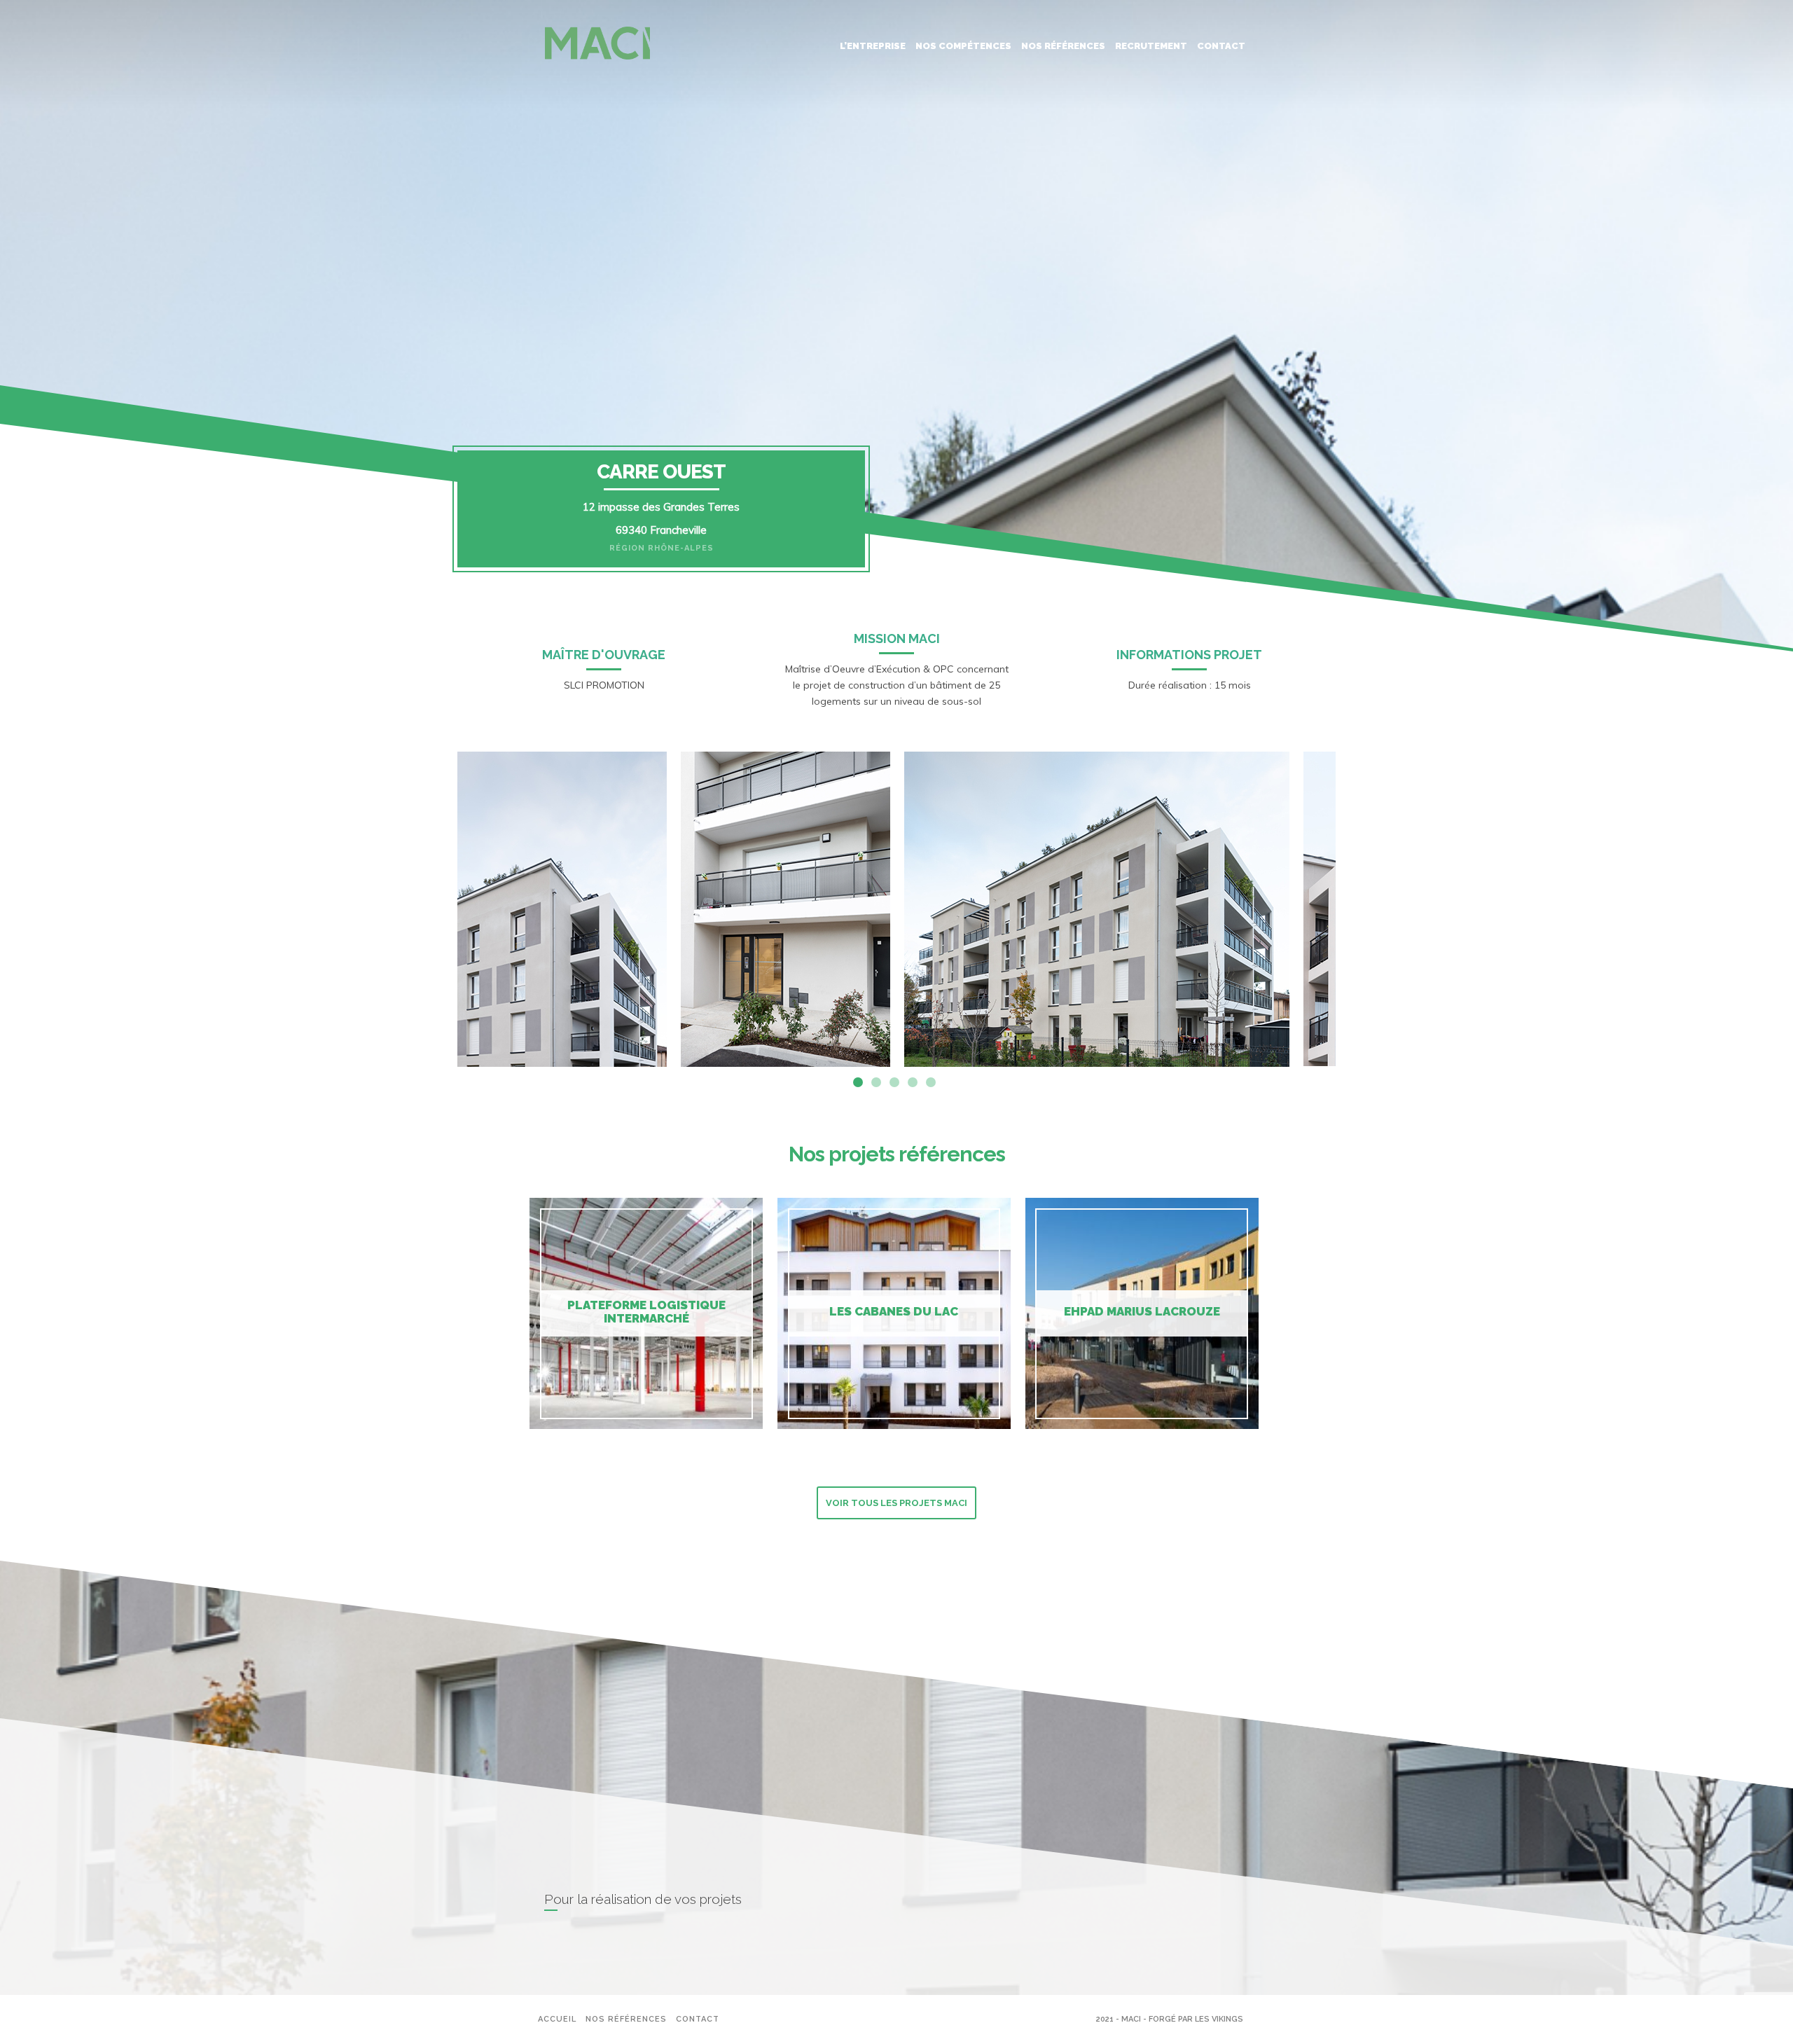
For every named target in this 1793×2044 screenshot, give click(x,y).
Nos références (1063, 46)
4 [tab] (913, 1082)
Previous (447, 909)
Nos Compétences (963, 46)
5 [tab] (931, 1082)
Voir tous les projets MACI (896, 1503)
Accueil (557, 2019)
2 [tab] (876, 1082)
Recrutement (1151, 46)
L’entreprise (873, 46)
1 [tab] (858, 1082)
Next (1346, 909)
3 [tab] (894, 1082)
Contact (1221, 46)
